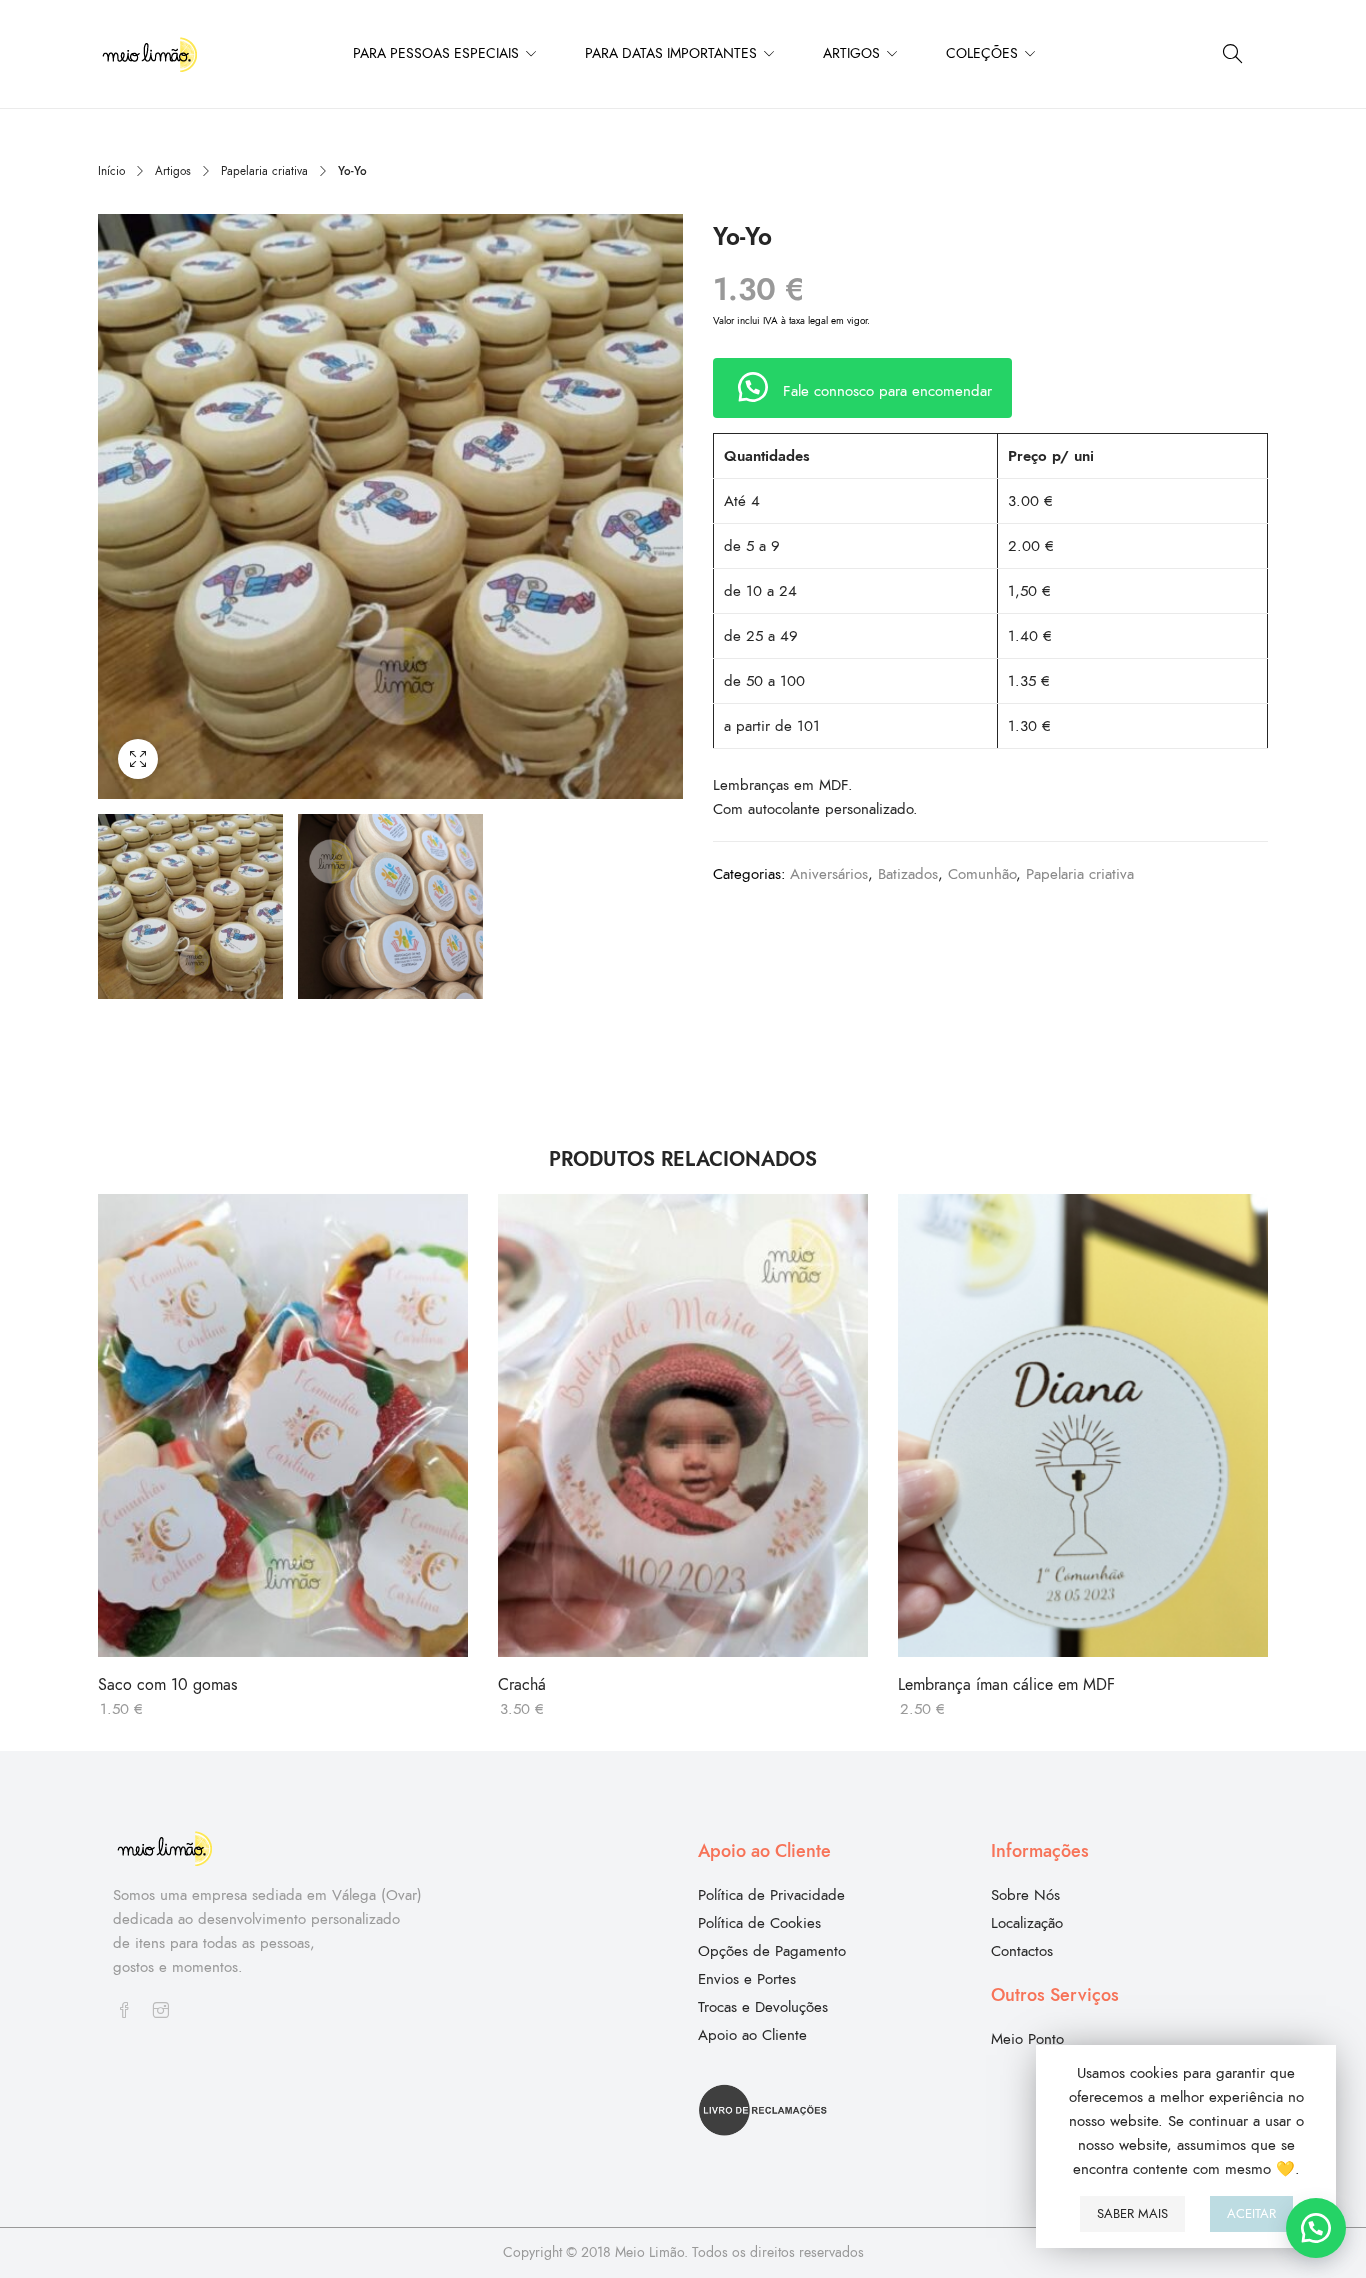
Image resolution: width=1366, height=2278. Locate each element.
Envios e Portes (747, 1979)
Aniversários (829, 874)
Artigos (173, 171)
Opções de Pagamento (772, 1951)
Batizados (908, 874)
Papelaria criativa (264, 171)
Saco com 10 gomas (167, 1685)
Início (111, 171)
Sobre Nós (1025, 1895)
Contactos (1022, 1951)
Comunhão (982, 874)
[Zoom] (138, 759)
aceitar (1251, 2214)
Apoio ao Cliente (752, 2035)
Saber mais (1132, 2214)
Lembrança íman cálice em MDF (1006, 1685)
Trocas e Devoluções (763, 2007)
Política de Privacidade (771, 1895)
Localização (1027, 1923)
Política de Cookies (759, 1923)
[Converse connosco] (1316, 2228)
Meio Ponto (1027, 2039)
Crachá (522, 1685)
